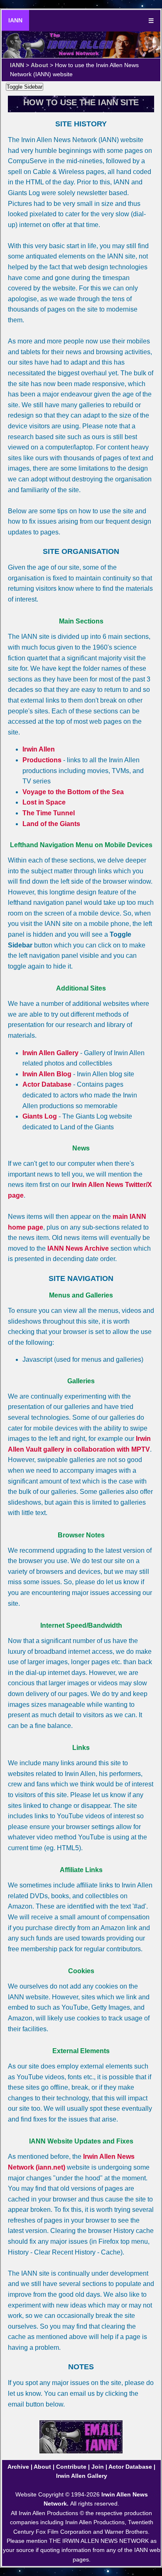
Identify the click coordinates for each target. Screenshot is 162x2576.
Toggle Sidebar (25, 87)
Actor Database (47, 1084)
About (39, 65)
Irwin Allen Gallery (50, 1053)
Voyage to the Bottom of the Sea (73, 792)
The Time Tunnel (49, 813)
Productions (42, 760)
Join (98, 2467)
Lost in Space (44, 802)
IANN (15, 20)
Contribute (71, 2467)
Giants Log (40, 1116)
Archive (18, 2467)
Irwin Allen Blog (47, 1074)
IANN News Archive (78, 1248)
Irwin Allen (39, 749)
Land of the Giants (51, 824)
